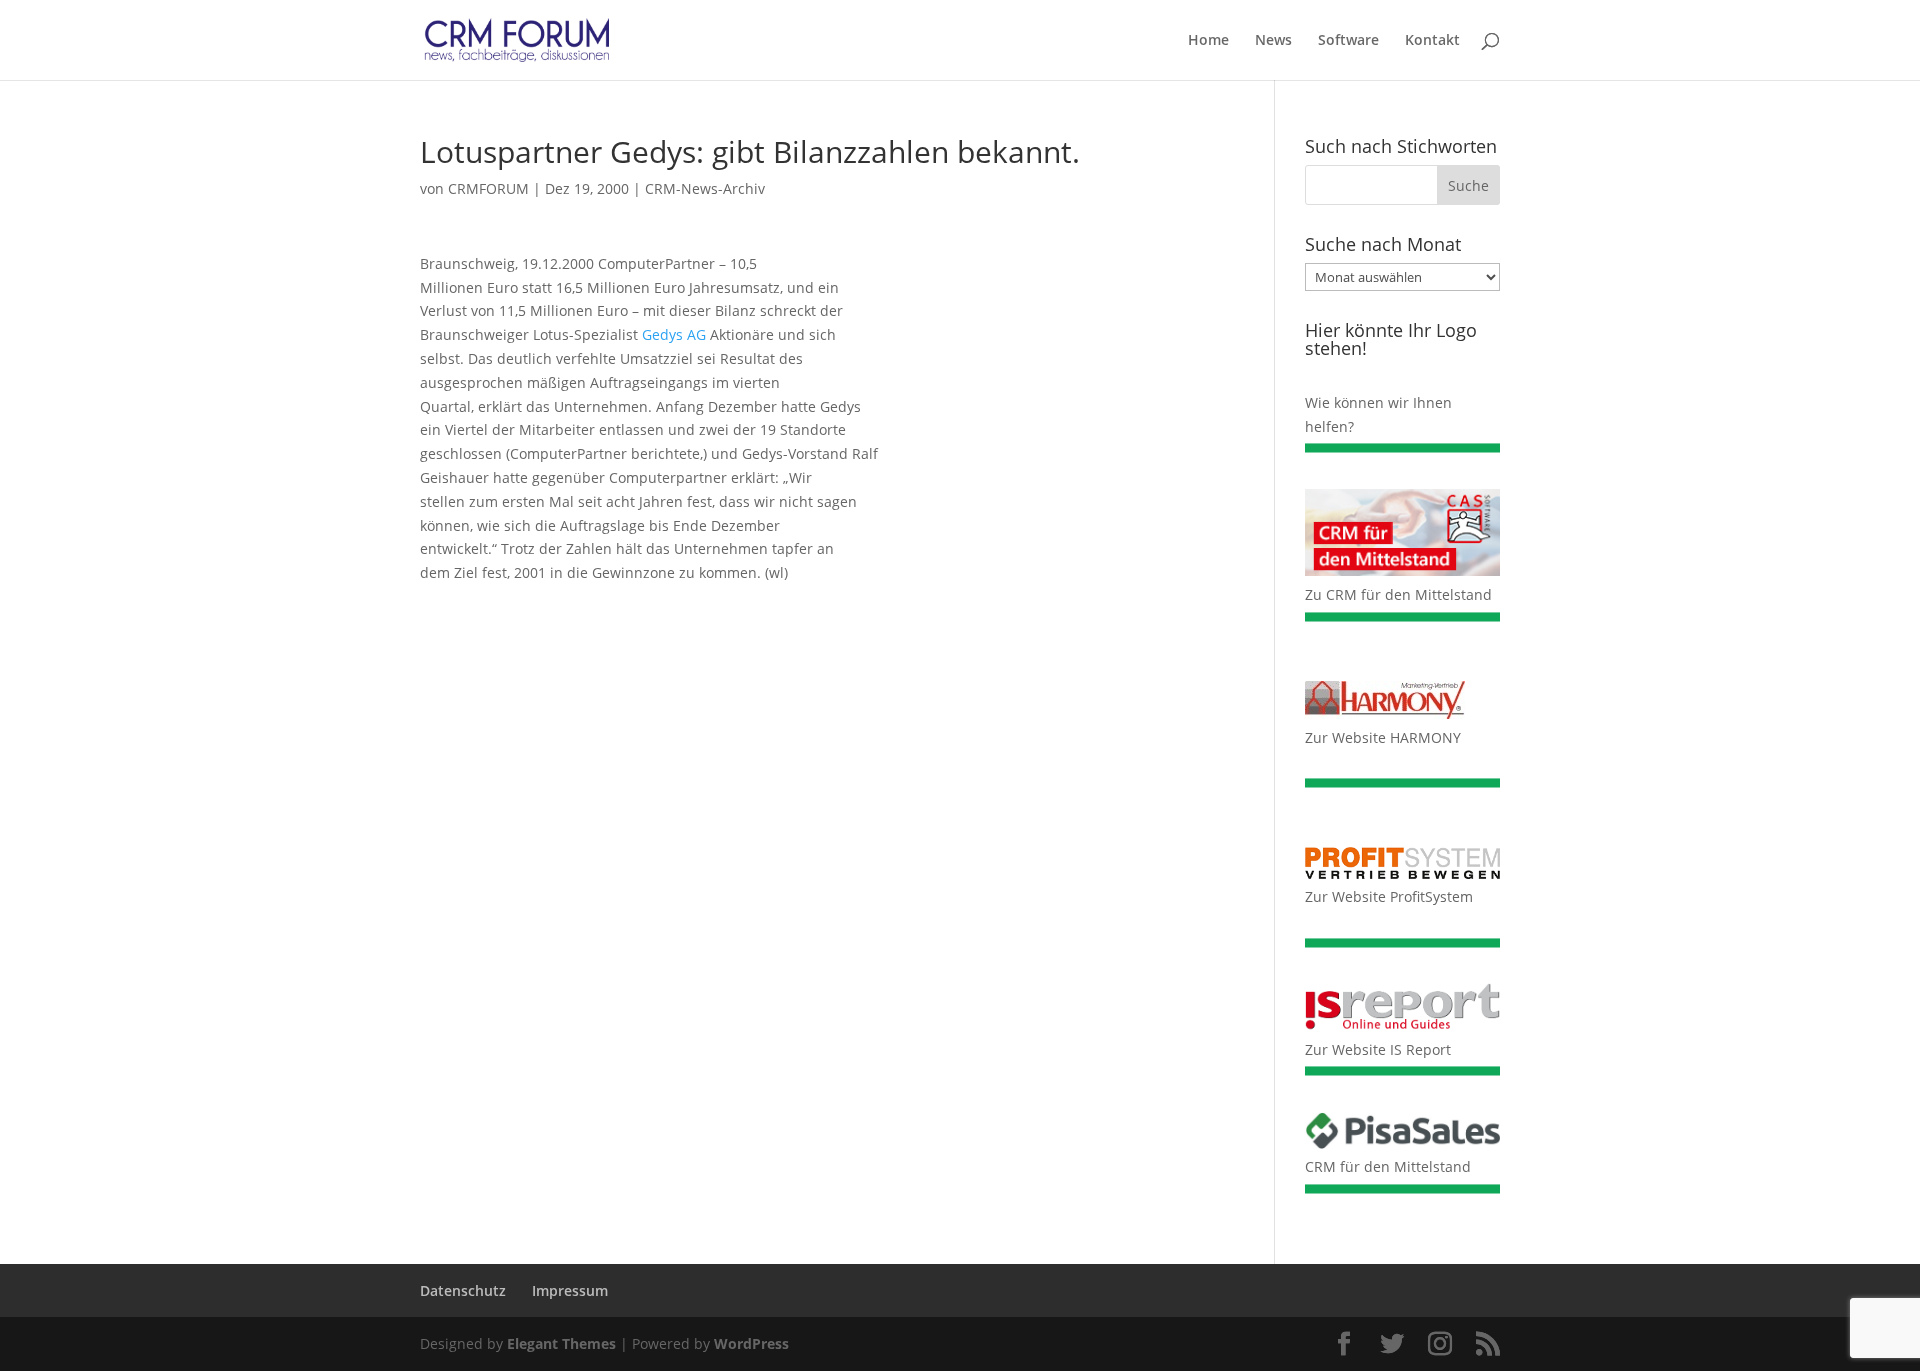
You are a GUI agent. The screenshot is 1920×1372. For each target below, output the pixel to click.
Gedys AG (674, 334)
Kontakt (1432, 41)
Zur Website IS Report (1378, 1049)
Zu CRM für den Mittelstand (1398, 594)
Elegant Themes (561, 1343)
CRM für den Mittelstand (1388, 1166)
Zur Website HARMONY (1383, 737)
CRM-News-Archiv (705, 188)
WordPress (751, 1343)
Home (1208, 41)
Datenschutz (463, 1290)
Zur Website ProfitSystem (1389, 896)
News (1273, 41)
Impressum (570, 1290)
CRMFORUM (488, 188)
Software (1348, 41)
